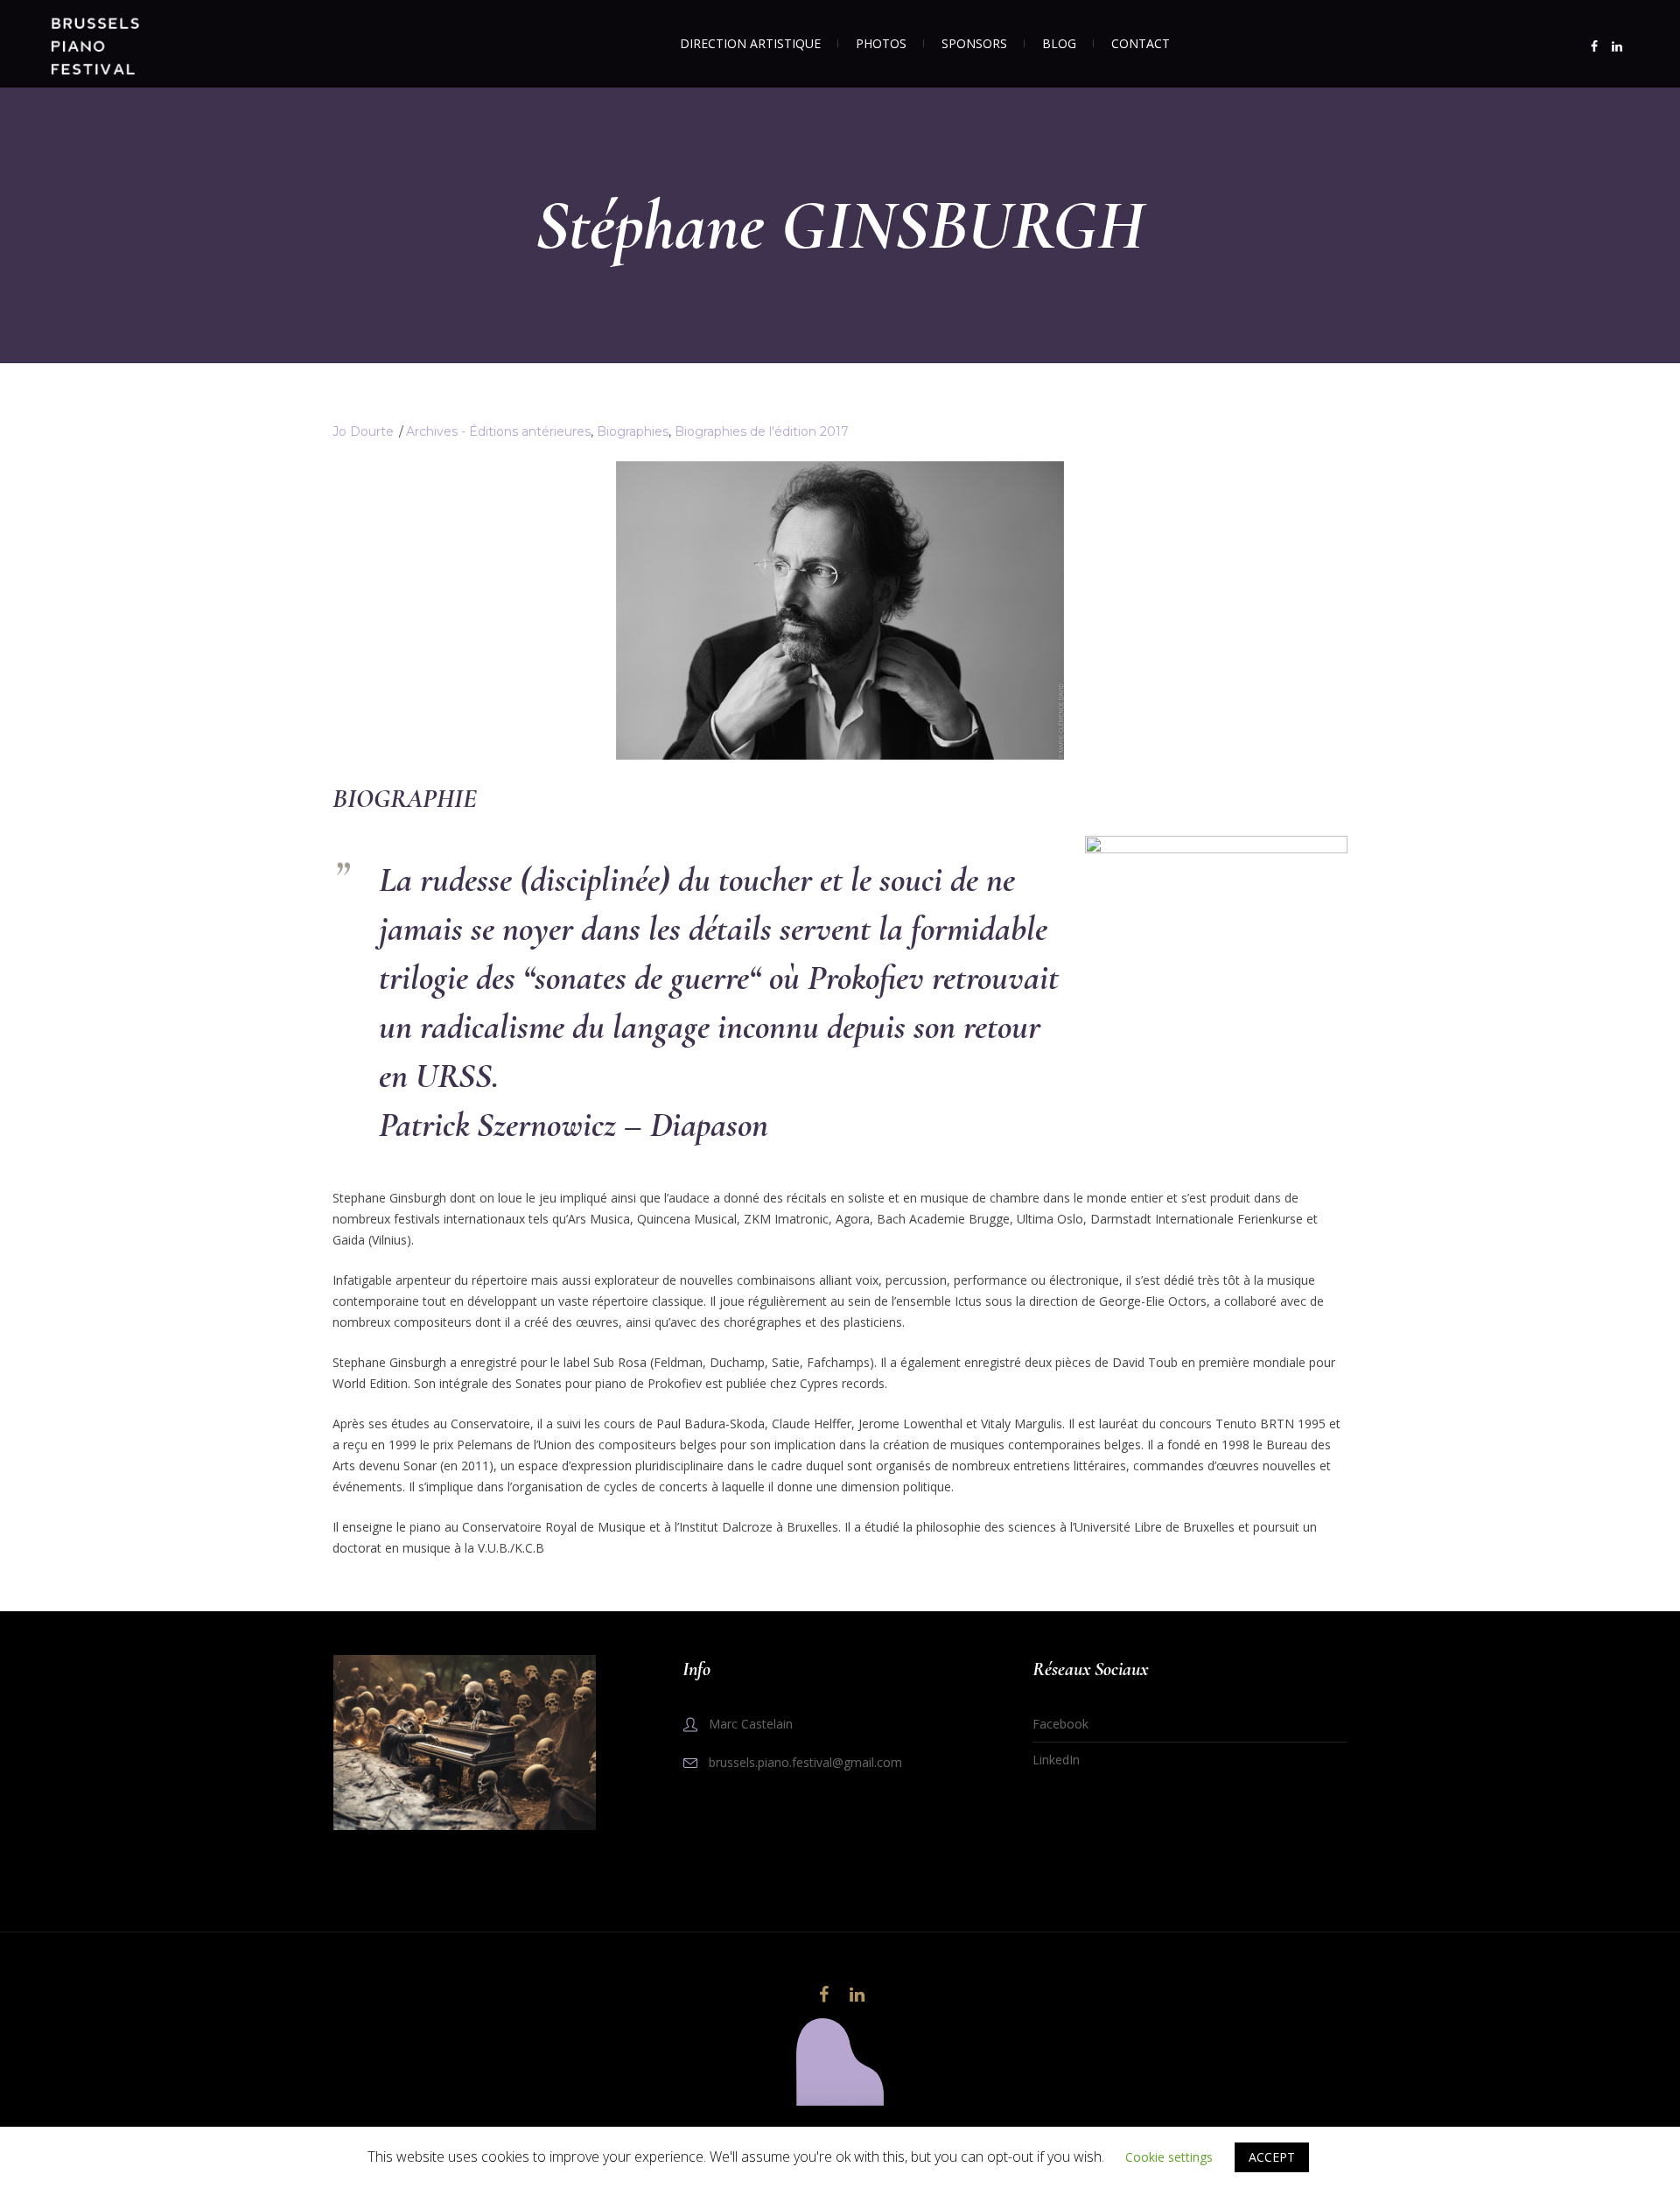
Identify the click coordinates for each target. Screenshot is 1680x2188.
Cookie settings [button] (1169, 2157)
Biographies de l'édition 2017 (762, 431)
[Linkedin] (1617, 46)
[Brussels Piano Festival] (840, 2062)
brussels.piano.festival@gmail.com (805, 1762)
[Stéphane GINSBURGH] (840, 609)
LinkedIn (1056, 1760)
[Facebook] (1594, 46)
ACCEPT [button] (1272, 2157)
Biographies (633, 431)
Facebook (1060, 1724)
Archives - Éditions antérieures (498, 431)
